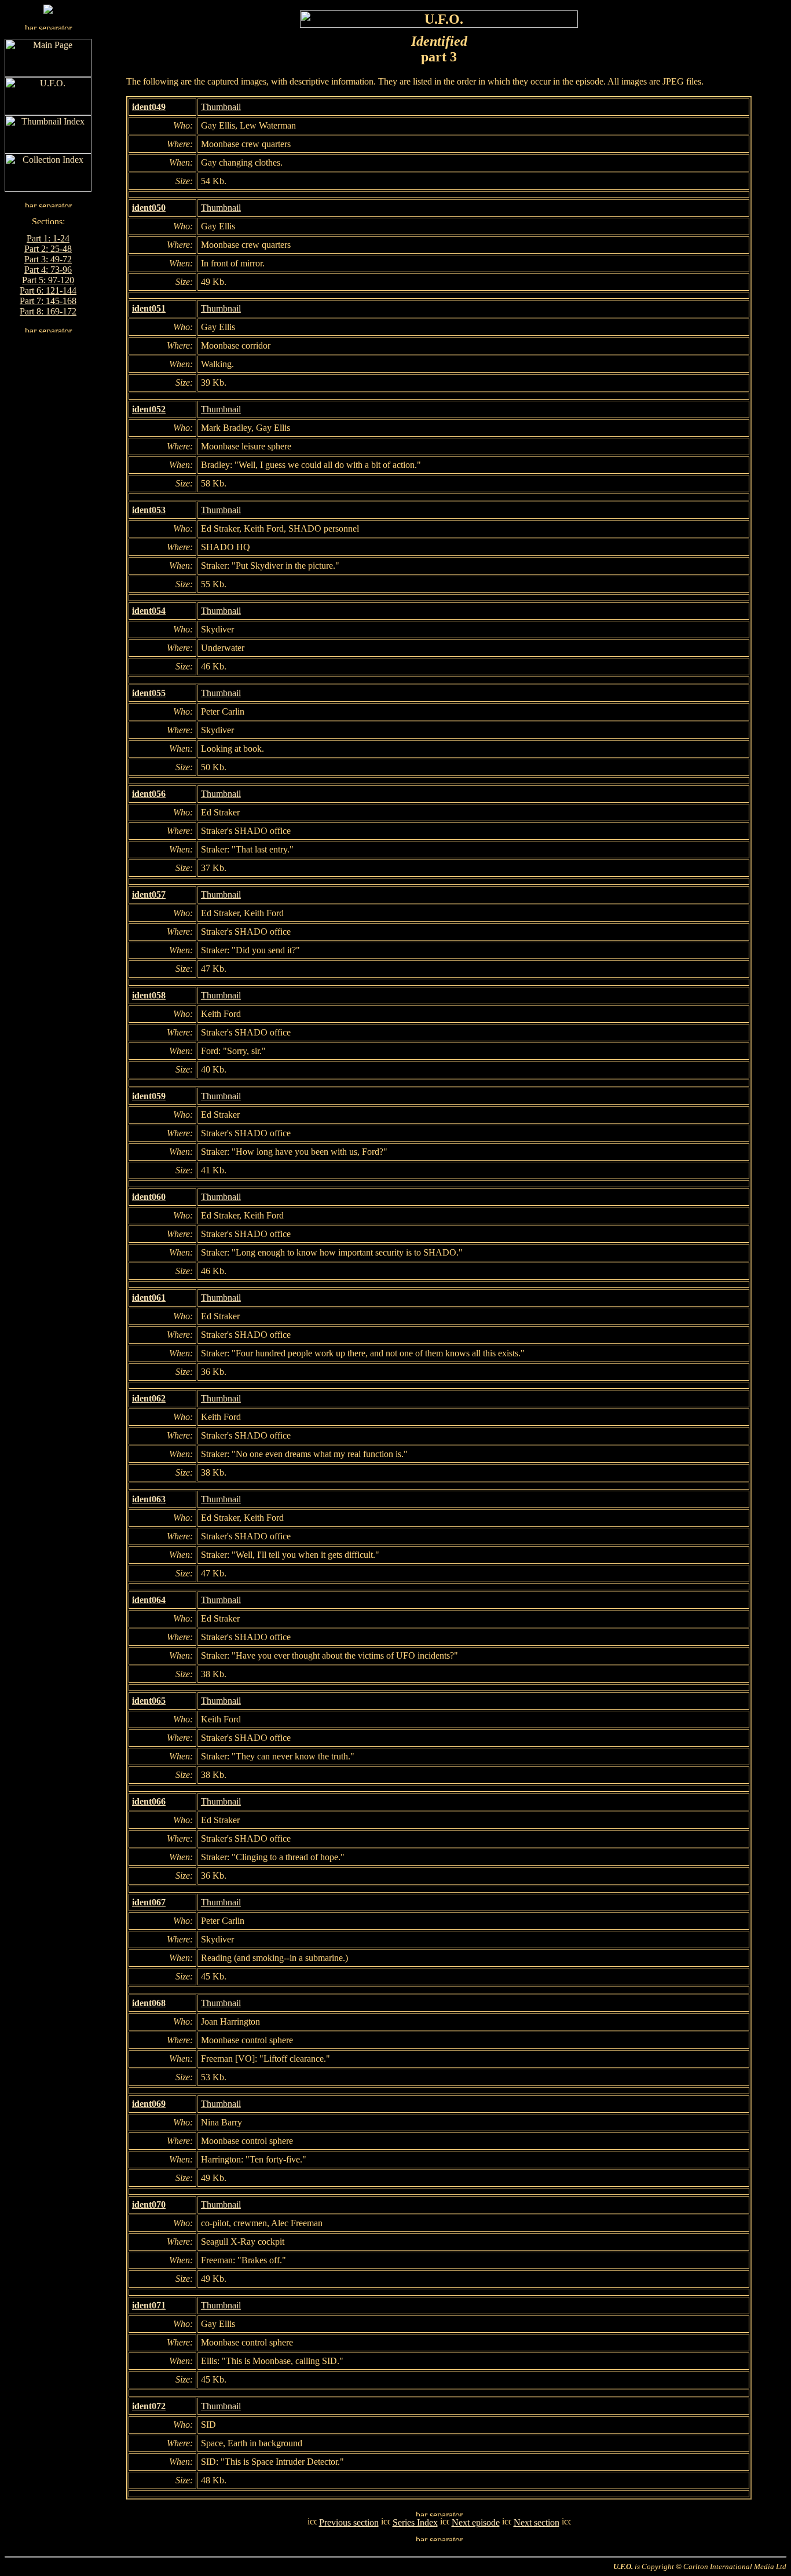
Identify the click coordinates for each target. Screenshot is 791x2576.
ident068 (149, 2003)
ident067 (149, 1902)
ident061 (149, 1298)
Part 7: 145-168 (48, 301)
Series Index (415, 2522)
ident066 (149, 1801)
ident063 (149, 1499)
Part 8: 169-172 (48, 311)
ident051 (149, 308)
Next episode (476, 2522)
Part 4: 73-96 (48, 270)
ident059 (149, 1096)
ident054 (149, 611)
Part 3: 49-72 (48, 259)
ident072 (149, 2406)
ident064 (149, 1600)
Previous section (349, 2522)
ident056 (149, 794)
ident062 (149, 1398)
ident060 (149, 1197)
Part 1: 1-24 (48, 238)
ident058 (149, 995)
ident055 (149, 693)
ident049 (149, 107)
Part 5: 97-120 (48, 280)
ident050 (149, 208)
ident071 (149, 2305)
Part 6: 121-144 (48, 290)
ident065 (149, 1701)
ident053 (149, 510)
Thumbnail (221, 107)
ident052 (149, 409)
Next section (537, 2522)
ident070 (149, 2204)
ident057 (149, 894)
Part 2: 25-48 (48, 249)
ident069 (149, 2104)
